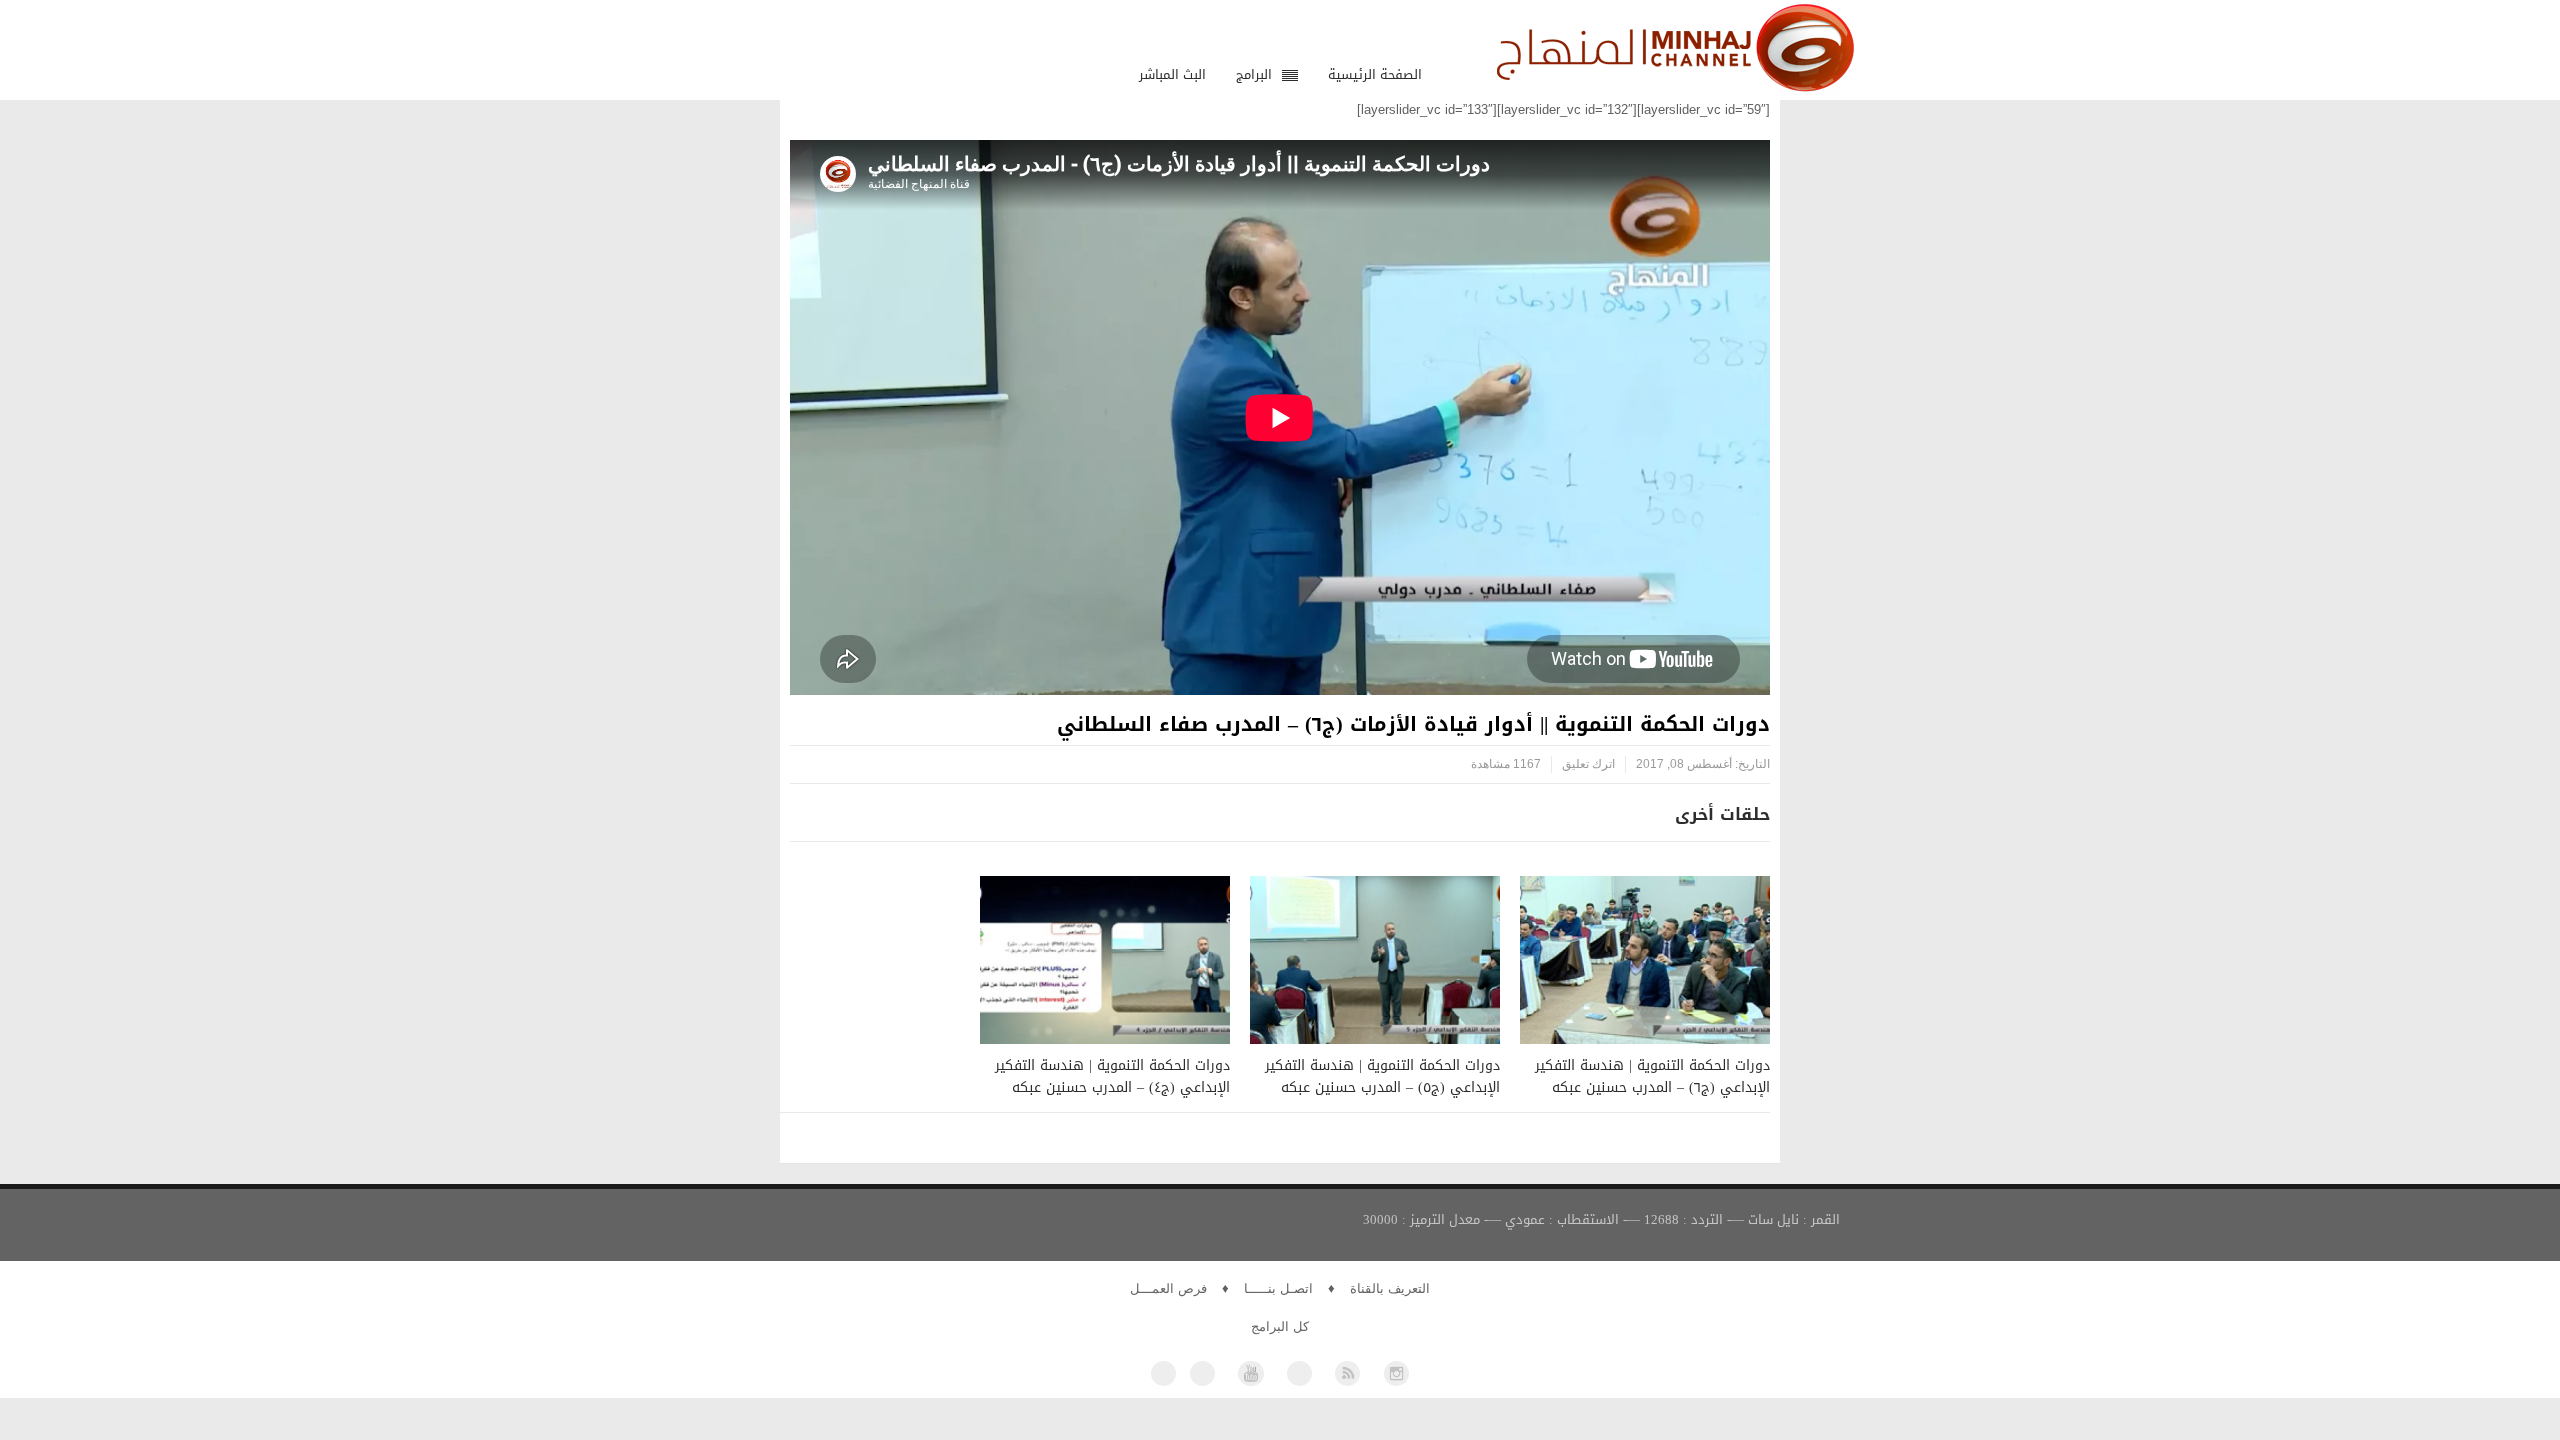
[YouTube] (1250, 1373)
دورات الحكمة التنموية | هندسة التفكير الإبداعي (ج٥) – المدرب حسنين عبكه (1382, 1076)
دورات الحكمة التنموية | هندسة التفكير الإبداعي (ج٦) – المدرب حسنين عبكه (1652, 1076)
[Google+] (1299, 1373)
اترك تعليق (1588, 764)
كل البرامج (1280, 1326)
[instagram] (1396, 1373)
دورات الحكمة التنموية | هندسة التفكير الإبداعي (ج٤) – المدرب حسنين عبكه (1112, 1076)
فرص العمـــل (1168, 1288)
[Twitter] (1202, 1373)
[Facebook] (1163, 1373)
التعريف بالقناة (1390, 1288)
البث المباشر (1172, 74)
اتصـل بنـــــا (1278, 1288)
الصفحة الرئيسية (1375, 74)
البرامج (1254, 74)
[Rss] (1347, 1373)
